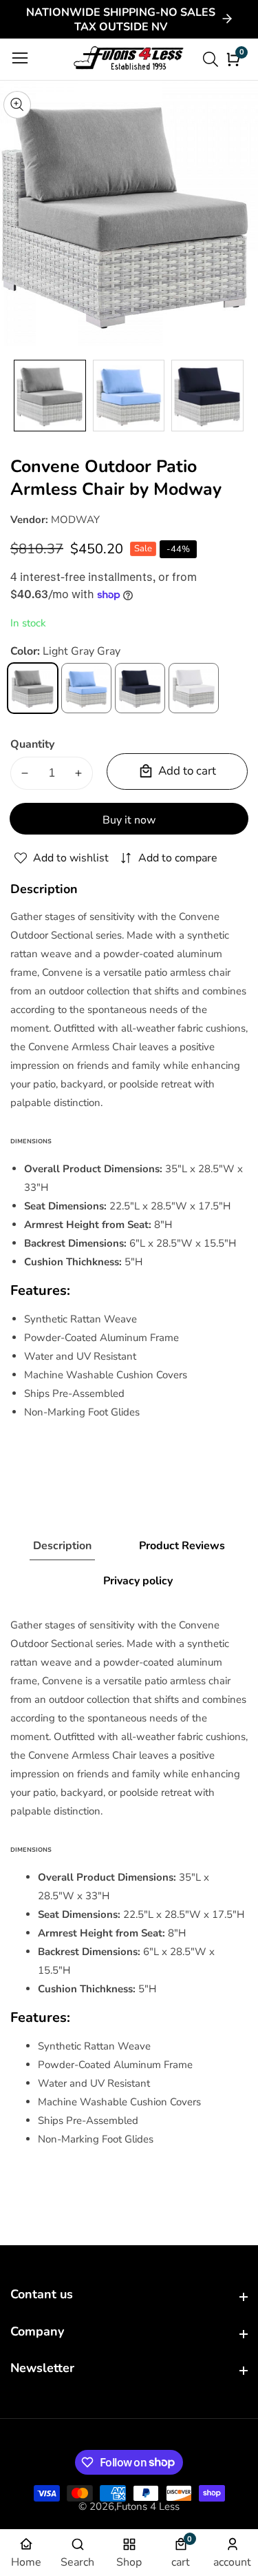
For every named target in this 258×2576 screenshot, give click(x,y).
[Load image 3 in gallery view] (207, 396)
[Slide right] (237, 395)
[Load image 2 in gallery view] (129, 396)
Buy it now (129, 820)
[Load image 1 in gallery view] (50, 396)
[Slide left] (21, 395)
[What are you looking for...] (213, 59)
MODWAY (75, 520)
